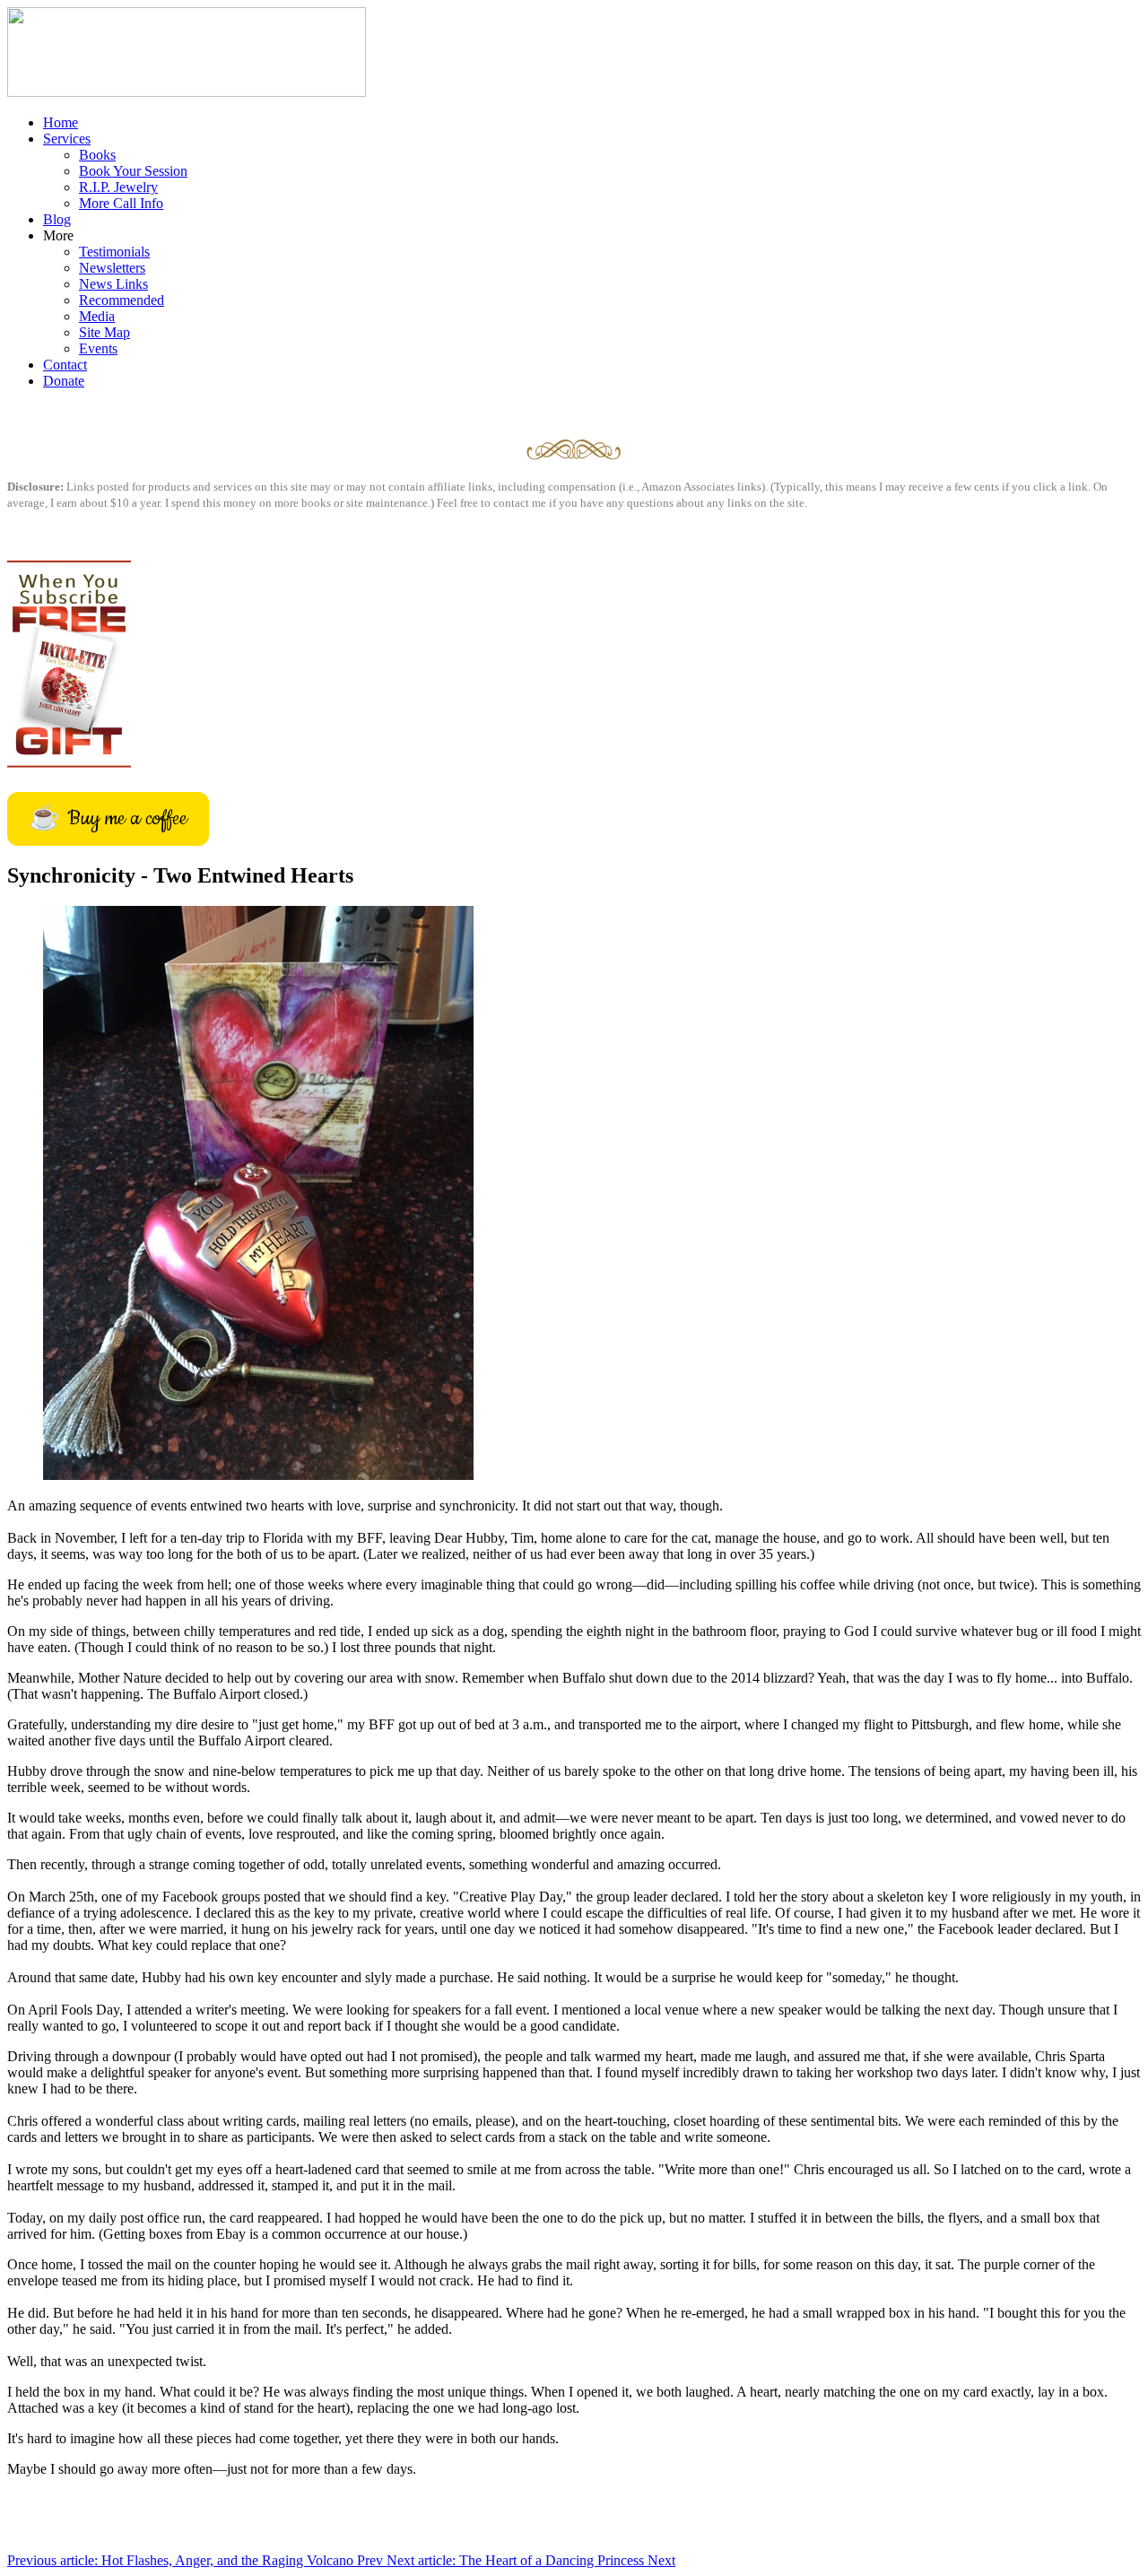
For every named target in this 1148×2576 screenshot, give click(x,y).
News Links (113, 284)
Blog (57, 219)
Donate (64, 381)
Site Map (104, 332)
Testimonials (114, 252)
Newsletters (112, 268)
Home (61, 122)
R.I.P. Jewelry (118, 187)
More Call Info (121, 203)
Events (98, 348)
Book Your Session (133, 171)
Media (97, 316)
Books (97, 155)
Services (67, 139)
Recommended (122, 300)
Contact (65, 365)
